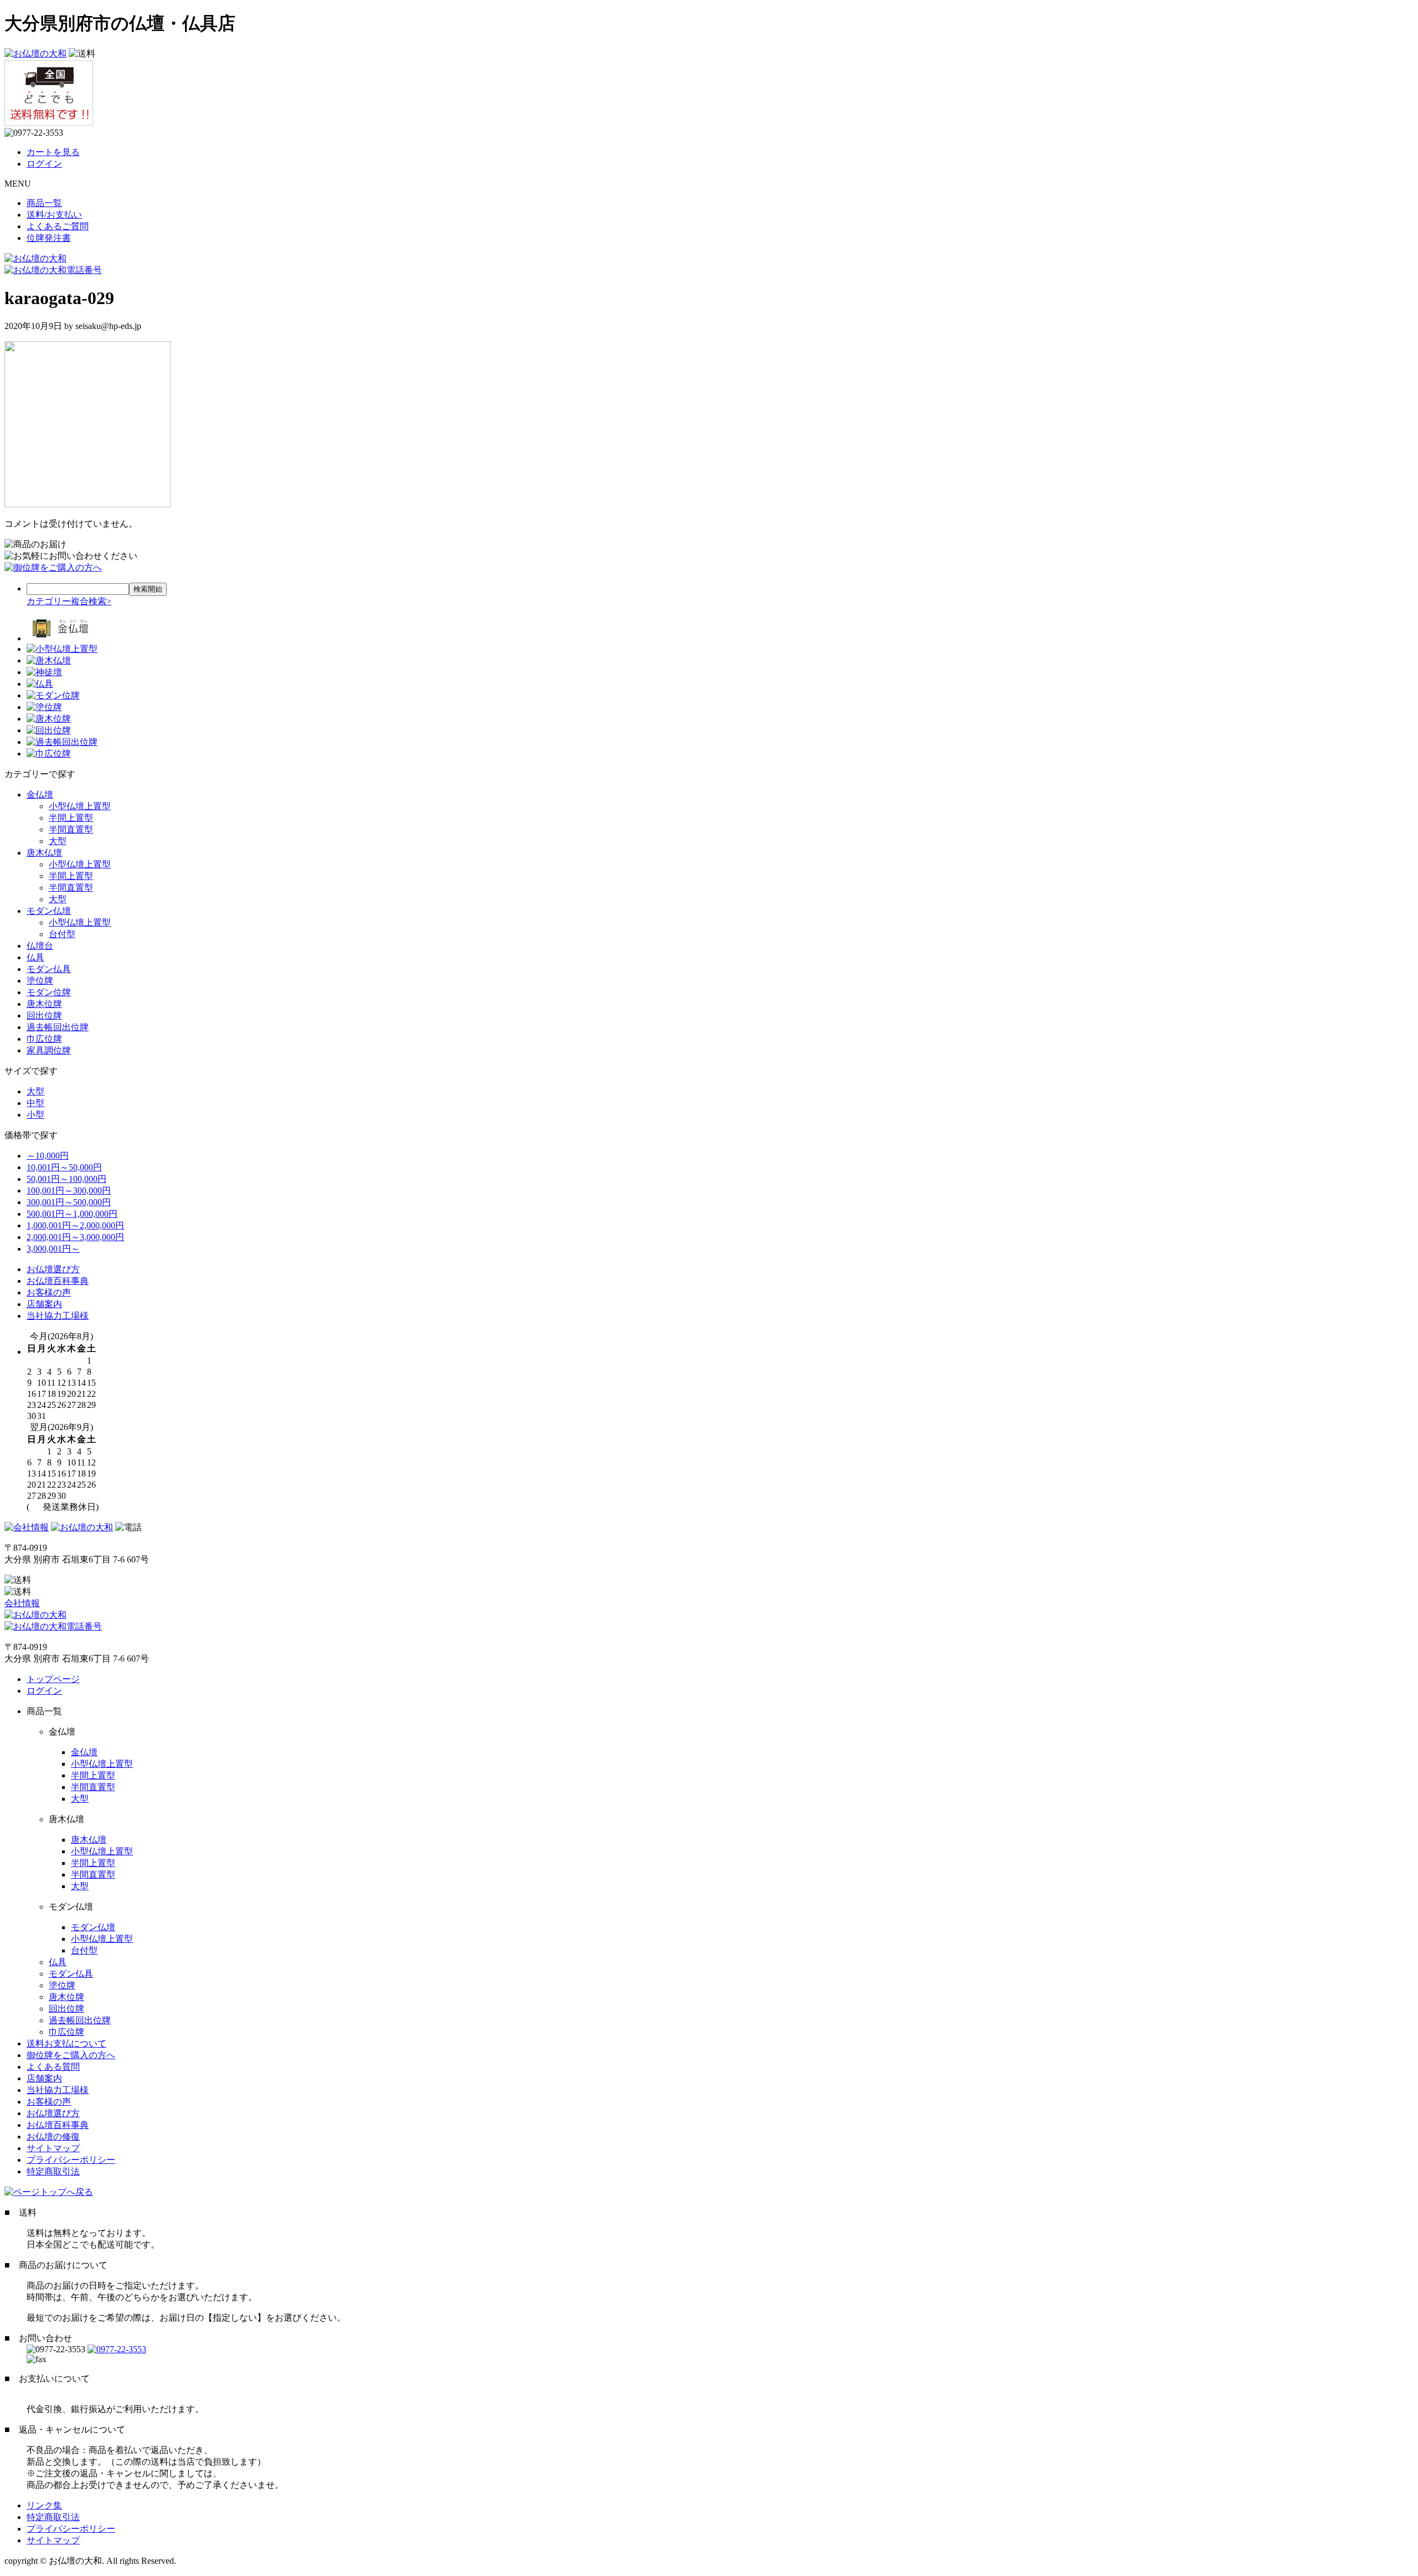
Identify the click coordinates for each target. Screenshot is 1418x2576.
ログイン (44, 164)
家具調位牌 (49, 1050)
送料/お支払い (54, 215)
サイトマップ (53, 2148)
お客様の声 (49, 1292)
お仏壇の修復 (53, 2137)
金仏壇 (40, 795)
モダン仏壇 (49, 911)
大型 (58, 841)
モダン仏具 (49, 969)
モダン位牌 (49, 992)
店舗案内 (44, 1304)
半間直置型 (71, 829)
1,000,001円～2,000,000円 (75, 1225)
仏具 (35, 957)
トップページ (53, 1679)
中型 (35, 1103)
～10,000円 (48, 1156)
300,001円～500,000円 (69, 1202)
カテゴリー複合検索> (69, 601)
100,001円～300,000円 (69, 1191)
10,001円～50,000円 (64, 1167)
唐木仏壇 (44, 853)
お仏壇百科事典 (58, 1281)
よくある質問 (53, 2067)
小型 (35, 1115)
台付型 (62, 934)
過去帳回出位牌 (58, 1027)
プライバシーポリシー (71, 2160)
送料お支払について (66, 2043)
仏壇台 (40, 946)
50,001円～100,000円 (66, 1179)
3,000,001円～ (53, 1249)
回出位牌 (44, 1016)
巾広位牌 (44, 1039)
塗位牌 (40, 981)
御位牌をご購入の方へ (71, 2055)
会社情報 (22, 1603)
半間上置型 (71, 818)
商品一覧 (44, 203)
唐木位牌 (44, 1004)
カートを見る (53, 152)
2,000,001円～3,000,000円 (75, 1237)
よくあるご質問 (58, 226)
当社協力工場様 (58, 1316)
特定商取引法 (53, 2171)
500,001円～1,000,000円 (72, 1214)
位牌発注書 (49, 238)
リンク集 (44, 2505)
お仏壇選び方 (53, 1269)
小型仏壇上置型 (80, 806)
